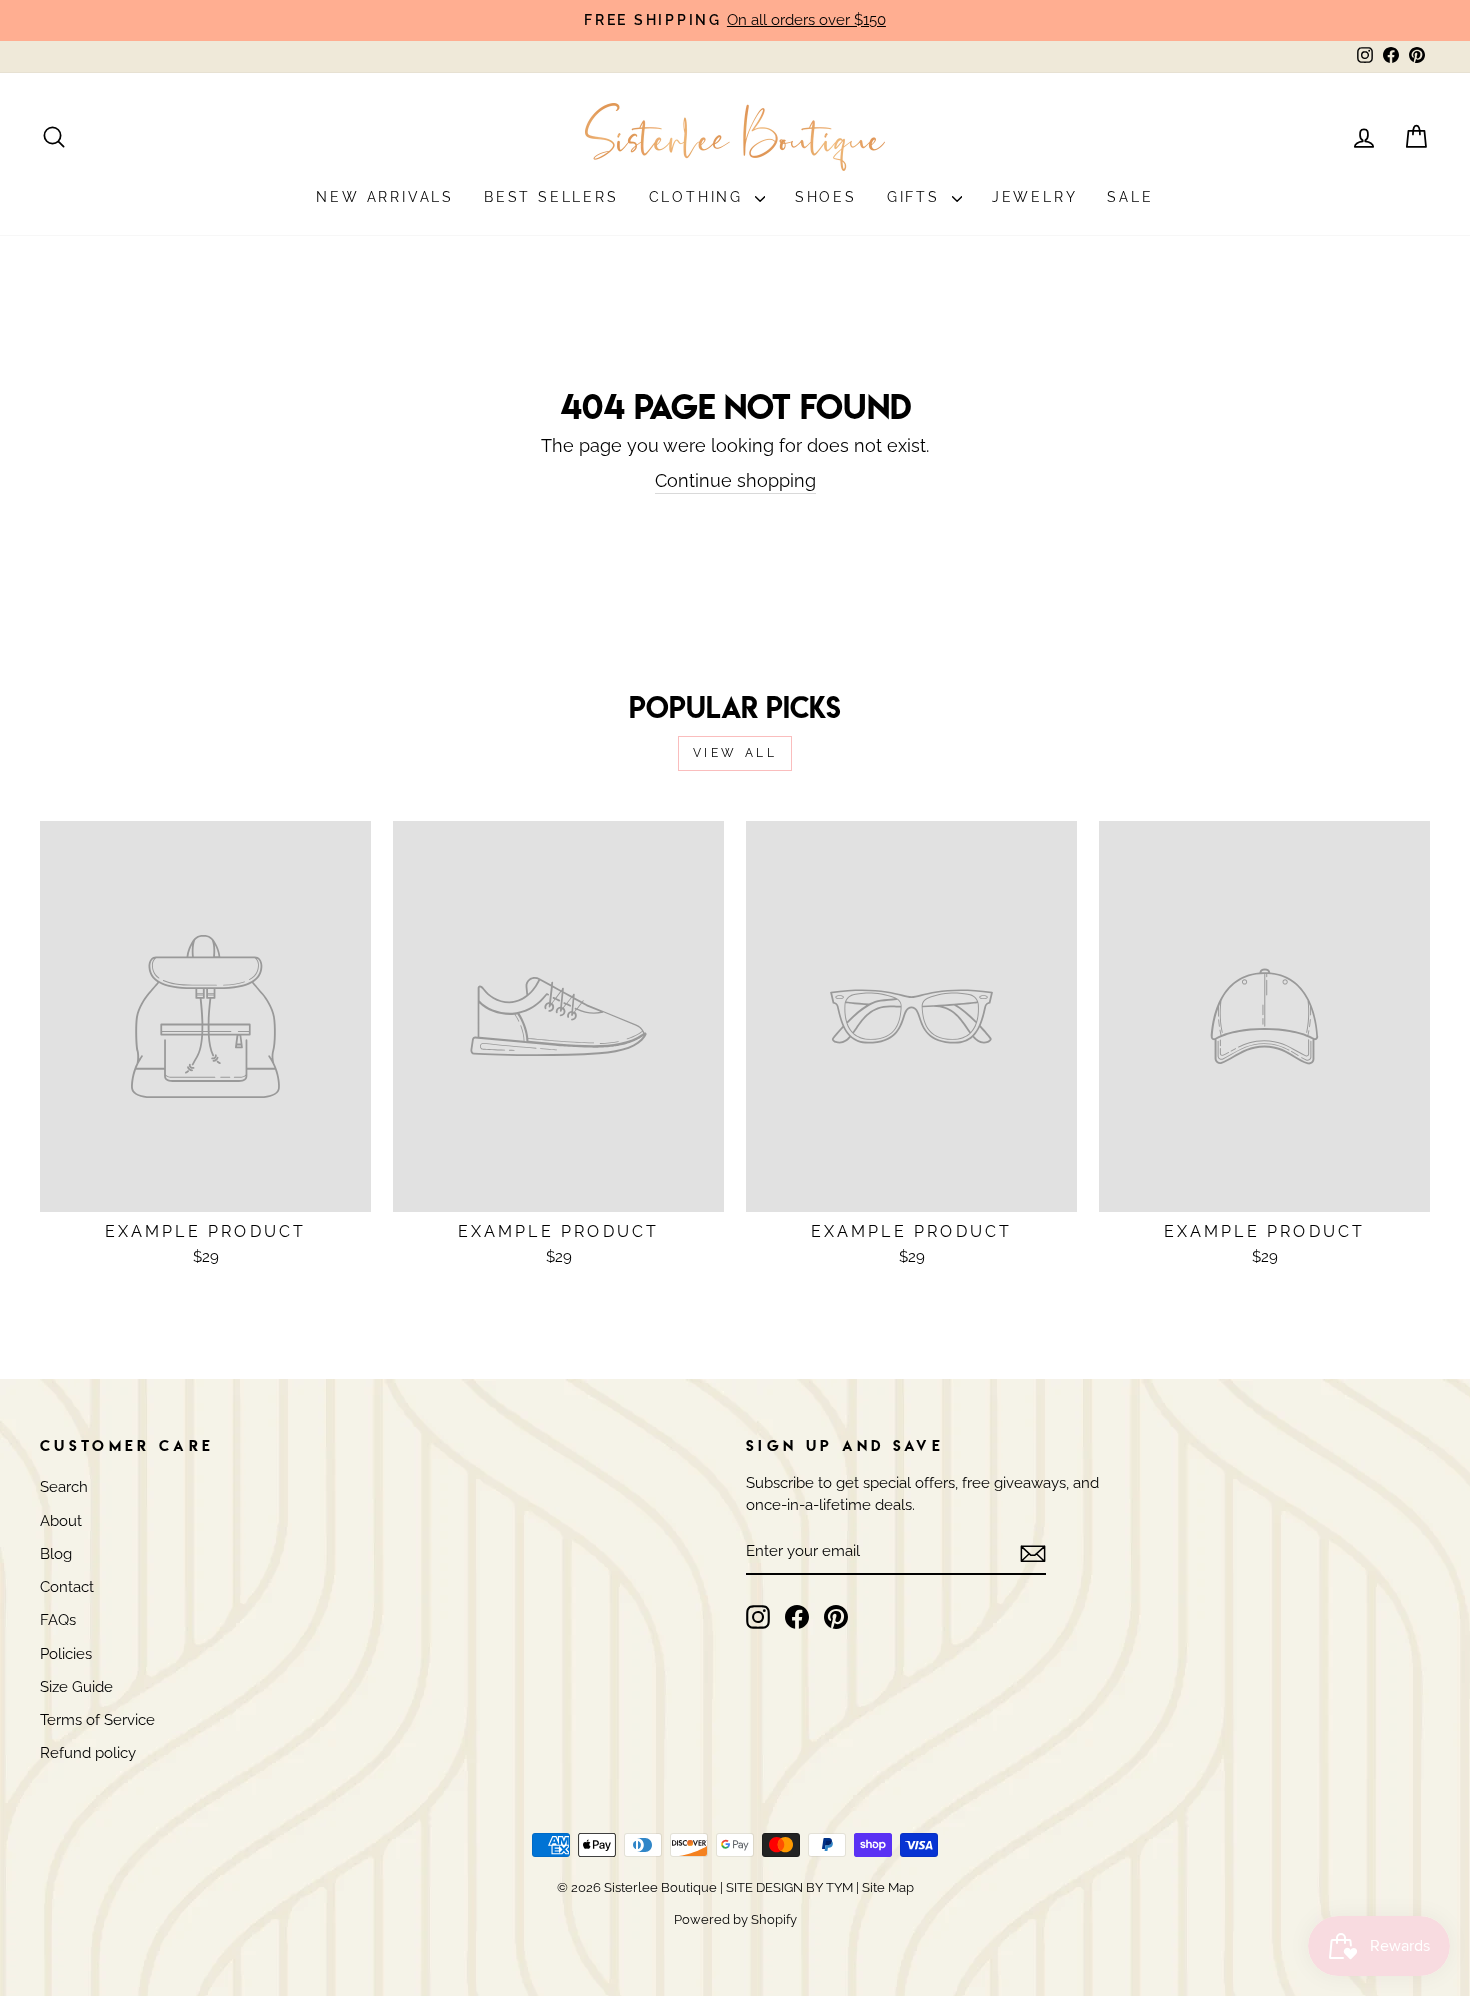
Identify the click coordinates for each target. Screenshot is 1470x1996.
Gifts (917, 197)
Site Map (886, 1887)
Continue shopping (735, 480)
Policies (66, 1654)
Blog (56, 1554)
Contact (67, 1587)
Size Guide (76, 1687)
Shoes (826, 197)
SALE (1130, 197)
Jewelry (1035, 197)
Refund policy (88, 1753)
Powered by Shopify (735, 1919)
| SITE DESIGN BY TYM (786, 1887)
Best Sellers (551, 197)
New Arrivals (385, 197)
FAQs (58, 1620)
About (61, 1521)
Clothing (699, 197)
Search (64, 1487)
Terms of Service (97, 1720)
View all (735, 753)
